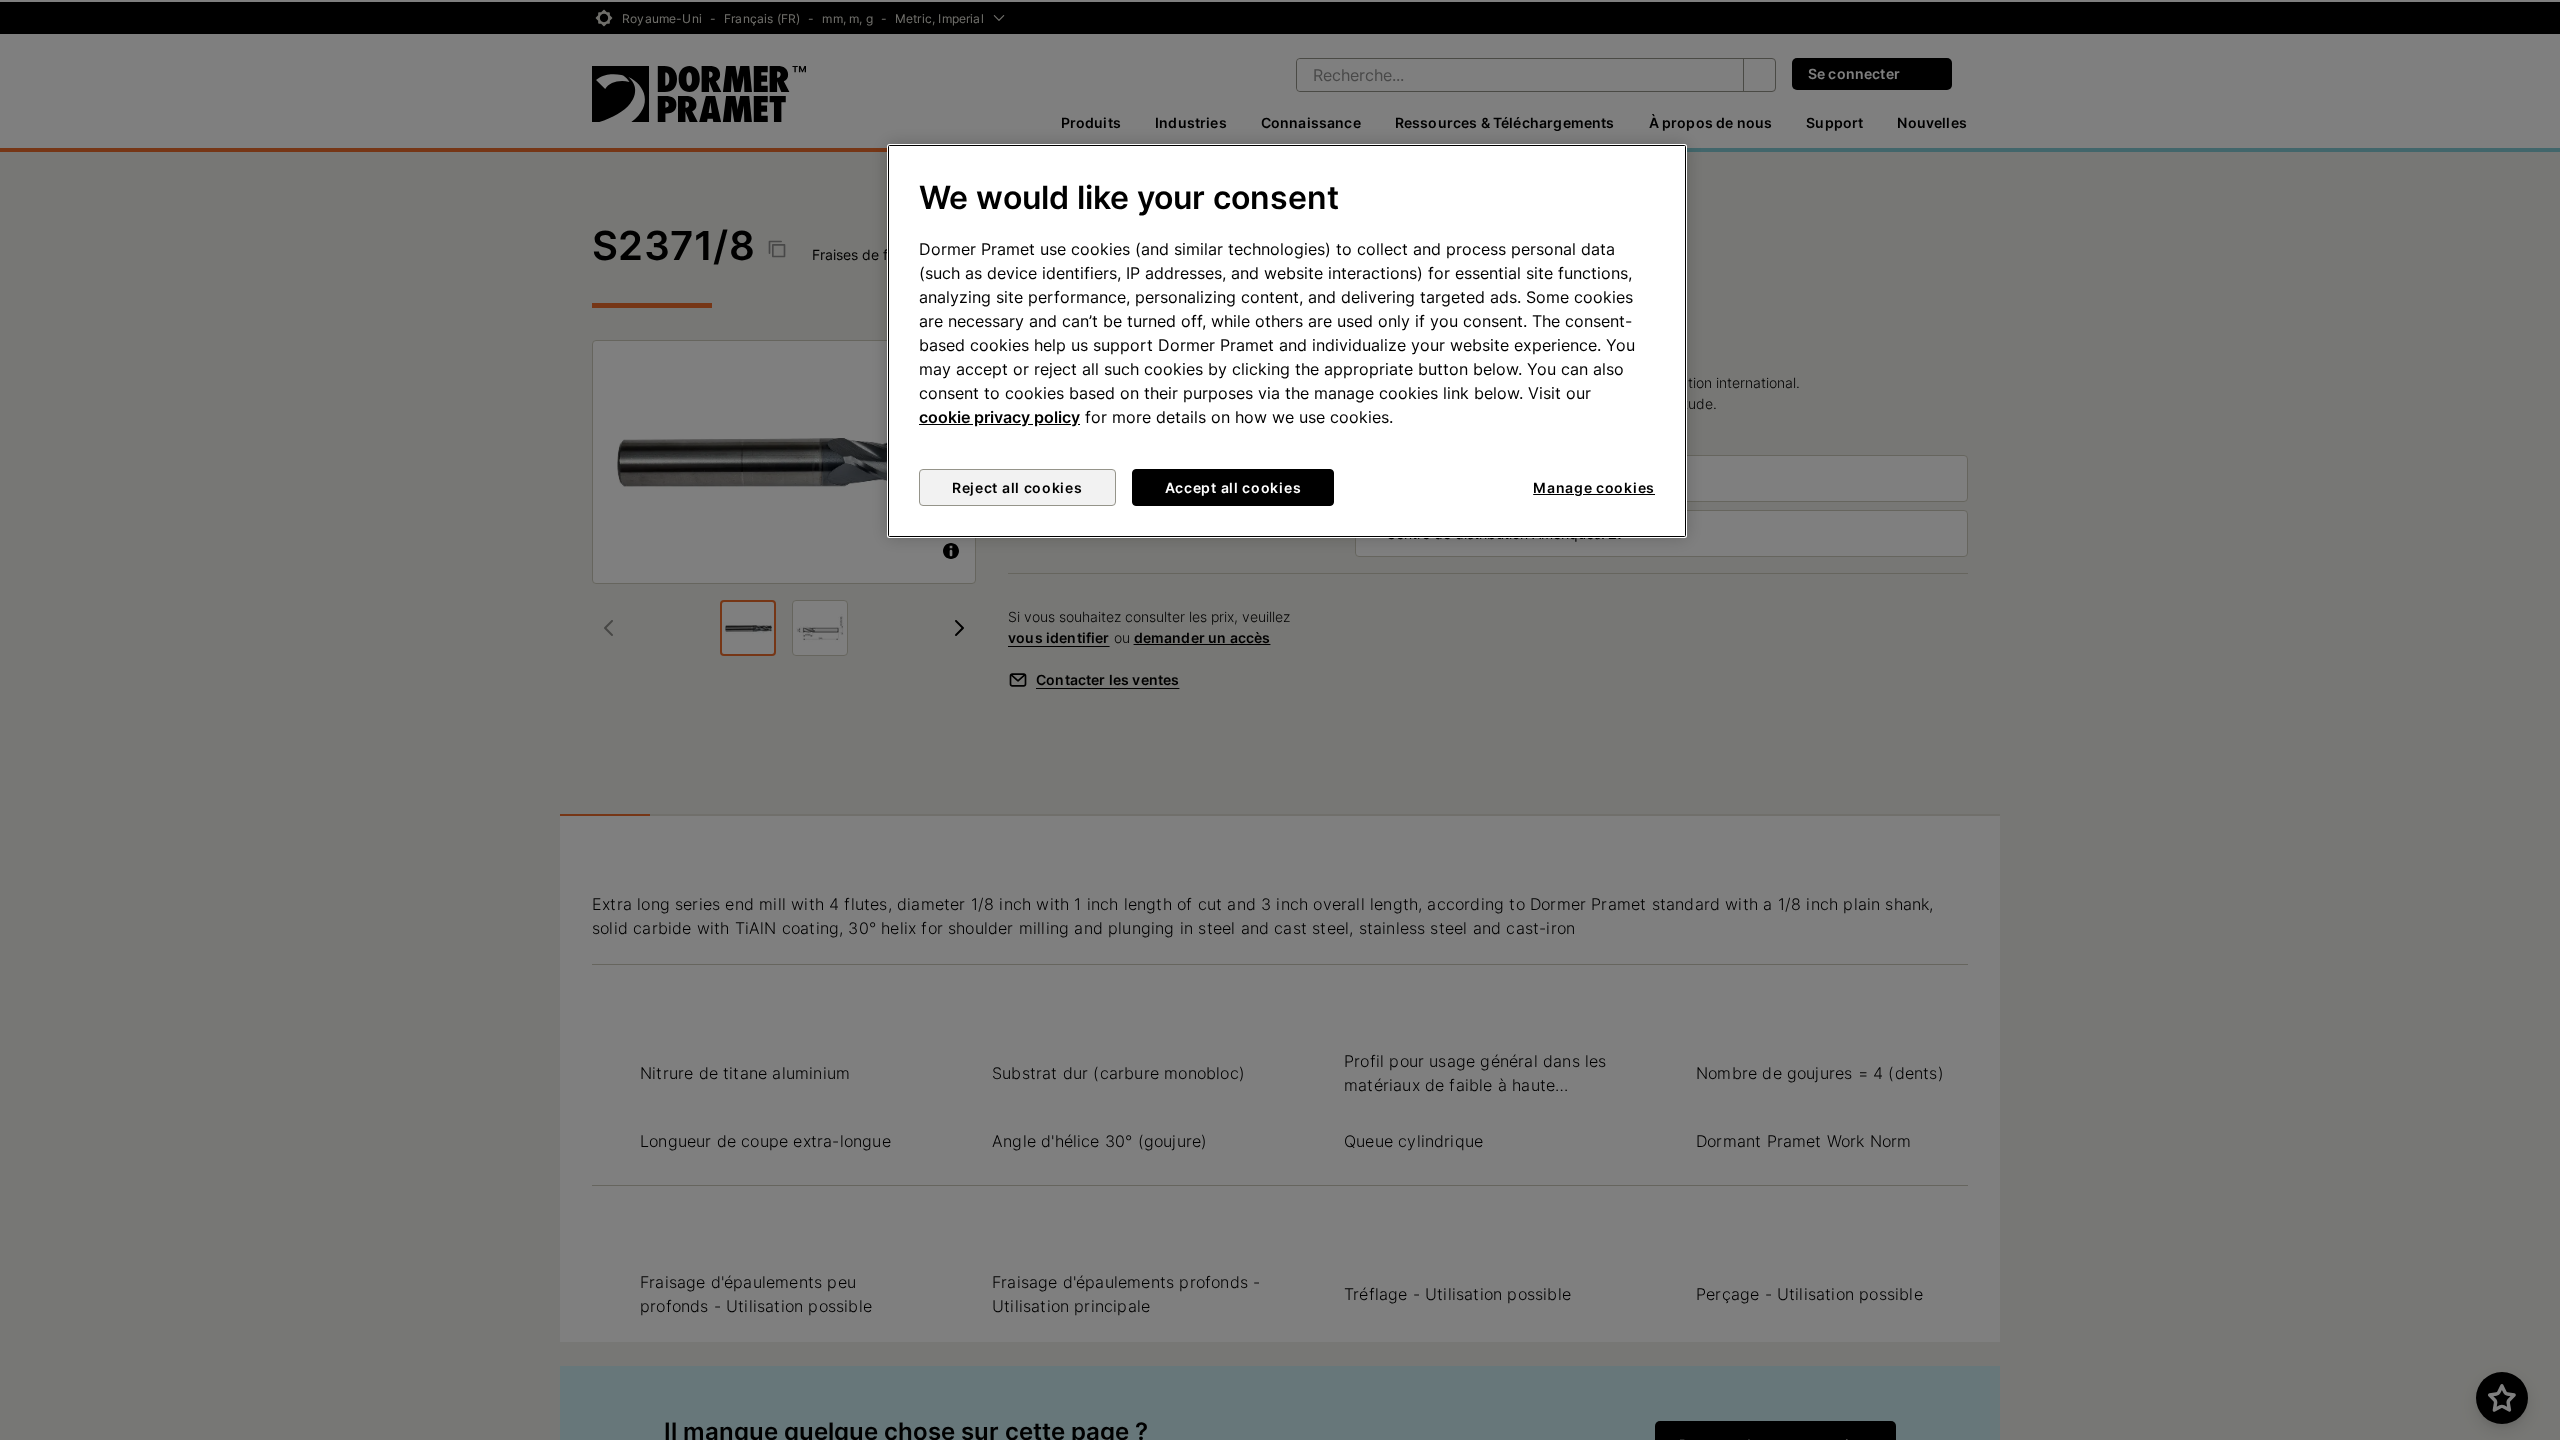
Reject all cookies (1017, 487)
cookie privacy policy (999, 417)
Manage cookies (1594, 487)
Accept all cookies (1233, 487)
